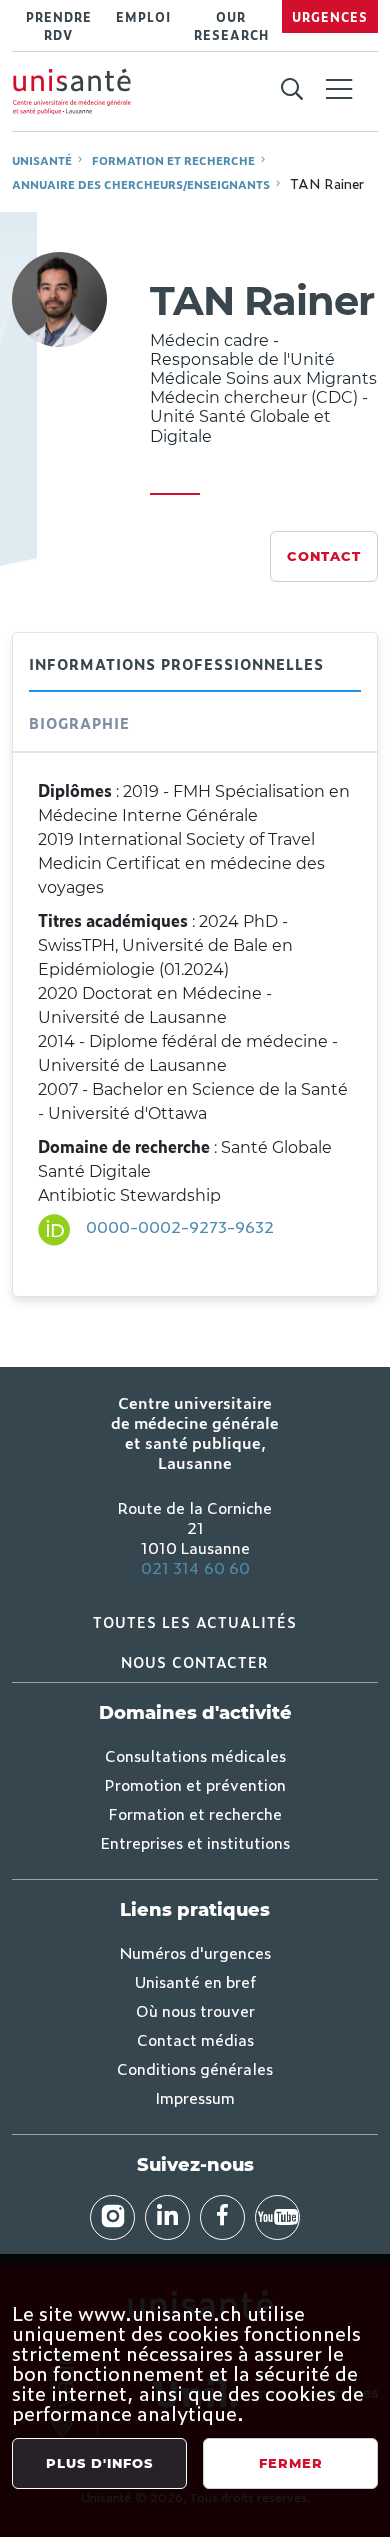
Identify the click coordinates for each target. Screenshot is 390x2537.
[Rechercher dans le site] (291, 90)
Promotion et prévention (195, 1784)
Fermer (291, 2463)
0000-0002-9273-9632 (180, 1226)
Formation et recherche (173, 160)
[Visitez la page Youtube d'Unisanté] (277, 2217)
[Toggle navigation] (339, 91)
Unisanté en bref (195, 1981)
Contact (324, 556)
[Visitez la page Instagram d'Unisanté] (112, 2217)
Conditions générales (195, 2068)
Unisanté (42, 160)
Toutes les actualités (195, 1621)
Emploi (143, 17)
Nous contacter (195, 1661)
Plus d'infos (99, 2463)
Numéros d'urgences (195, 1952)
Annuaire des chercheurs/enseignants (141, 184)
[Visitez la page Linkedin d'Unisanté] (167, 2217)
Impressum (195, 2097)
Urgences (330, 17)
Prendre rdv (59, 26)
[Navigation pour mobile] (339, 89)
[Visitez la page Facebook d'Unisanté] (222, 2217)
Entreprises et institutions (195, 1842)
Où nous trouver (195, 2010)
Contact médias (195, 2039)
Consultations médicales (195, 1755)
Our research (231, 26)
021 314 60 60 (195, 1567)
